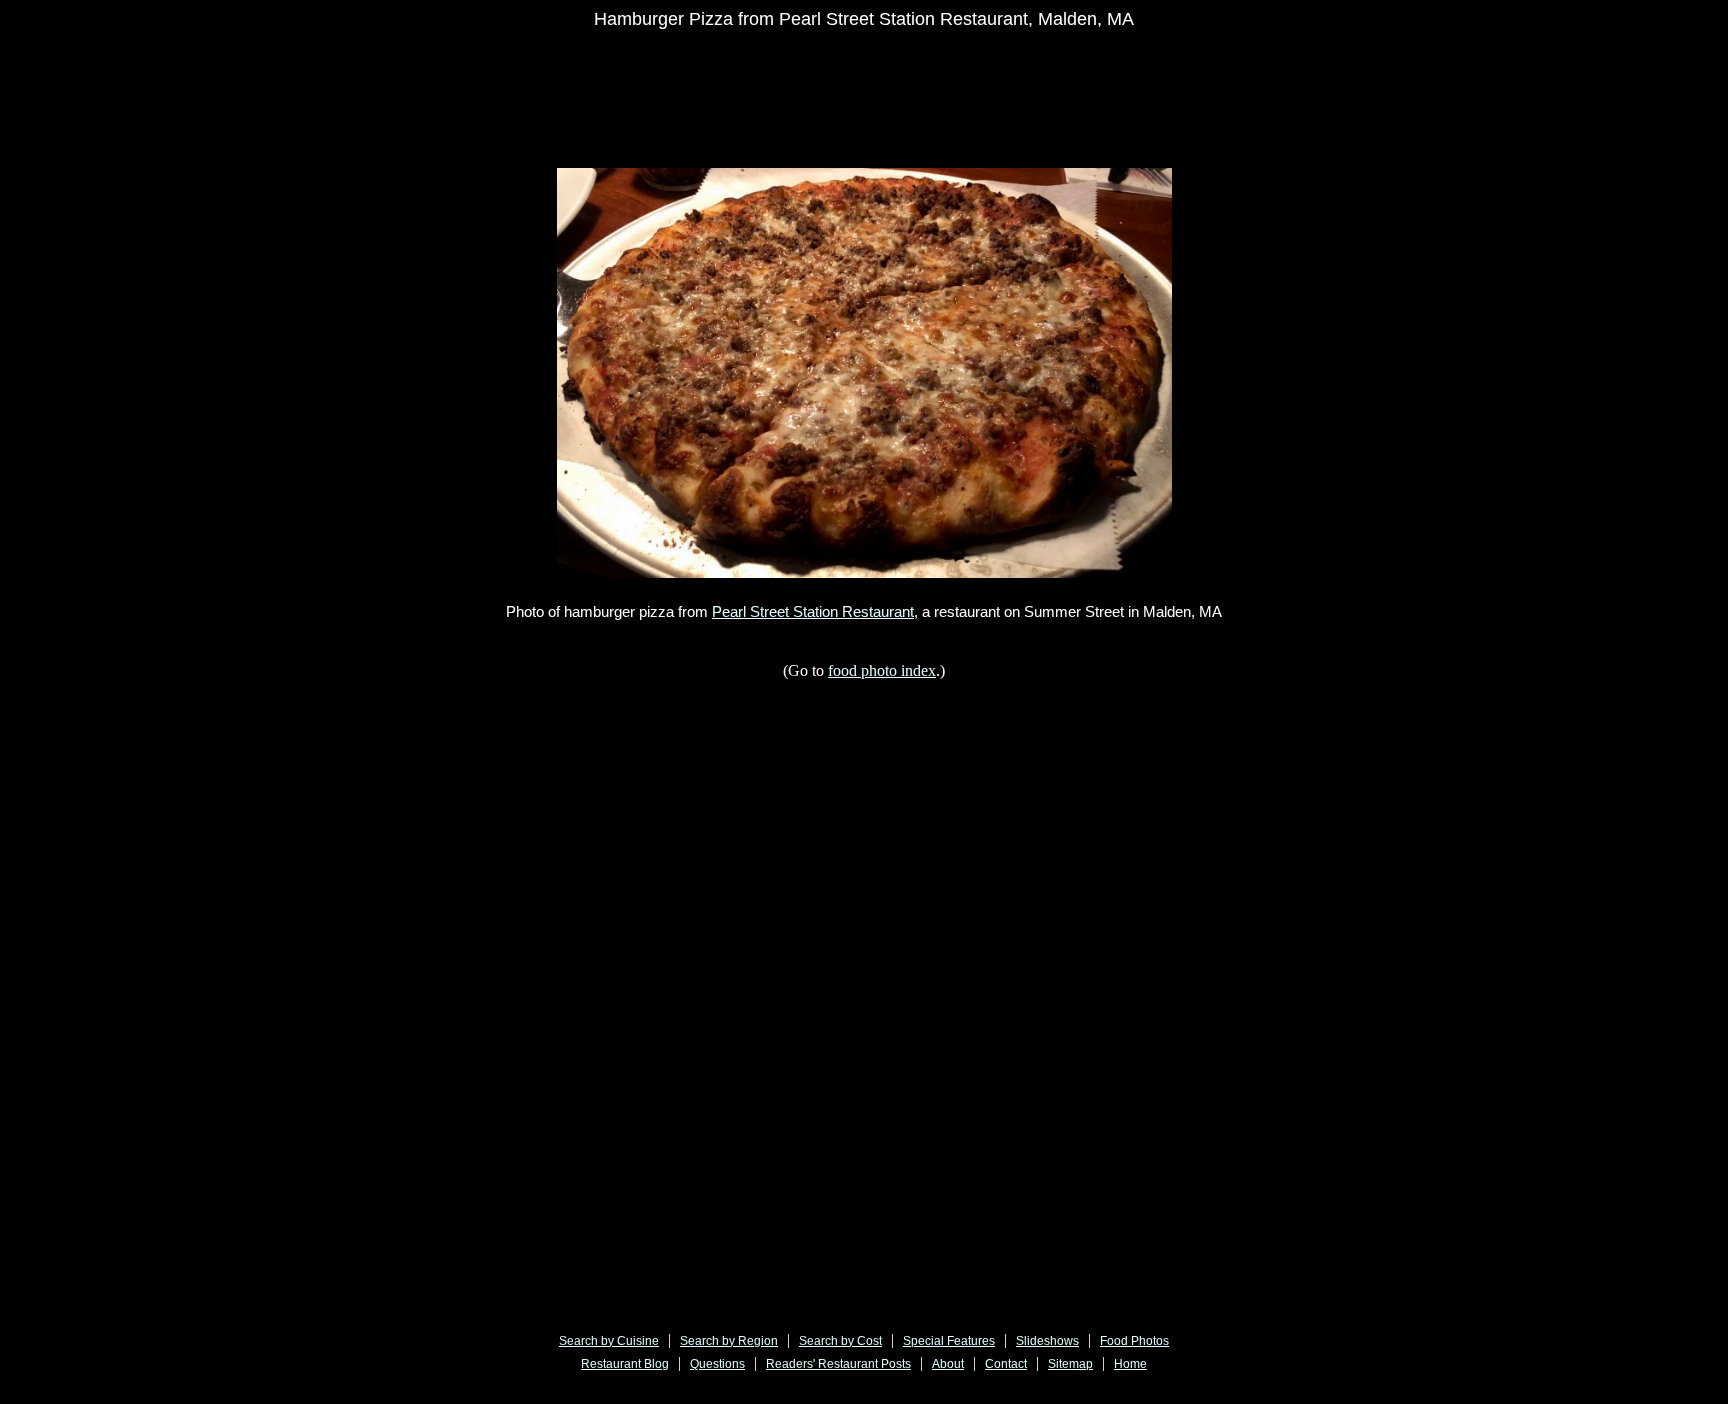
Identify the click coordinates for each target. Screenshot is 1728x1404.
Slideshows (1047, 1341)
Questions (717, 1364)
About (948, 1364)
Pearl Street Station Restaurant (813, 611)
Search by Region (729, 1341)
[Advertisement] (761, 87)
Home (1130, 1364)
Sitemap (1070, 1364)
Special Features (949, 1341)
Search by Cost (840, 1341)
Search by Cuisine (609, 1341)
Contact (1006, 1364)
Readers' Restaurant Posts (838, 1364)
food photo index (882, 670)
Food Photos (1134, 1341)
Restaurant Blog (625, 1364)
